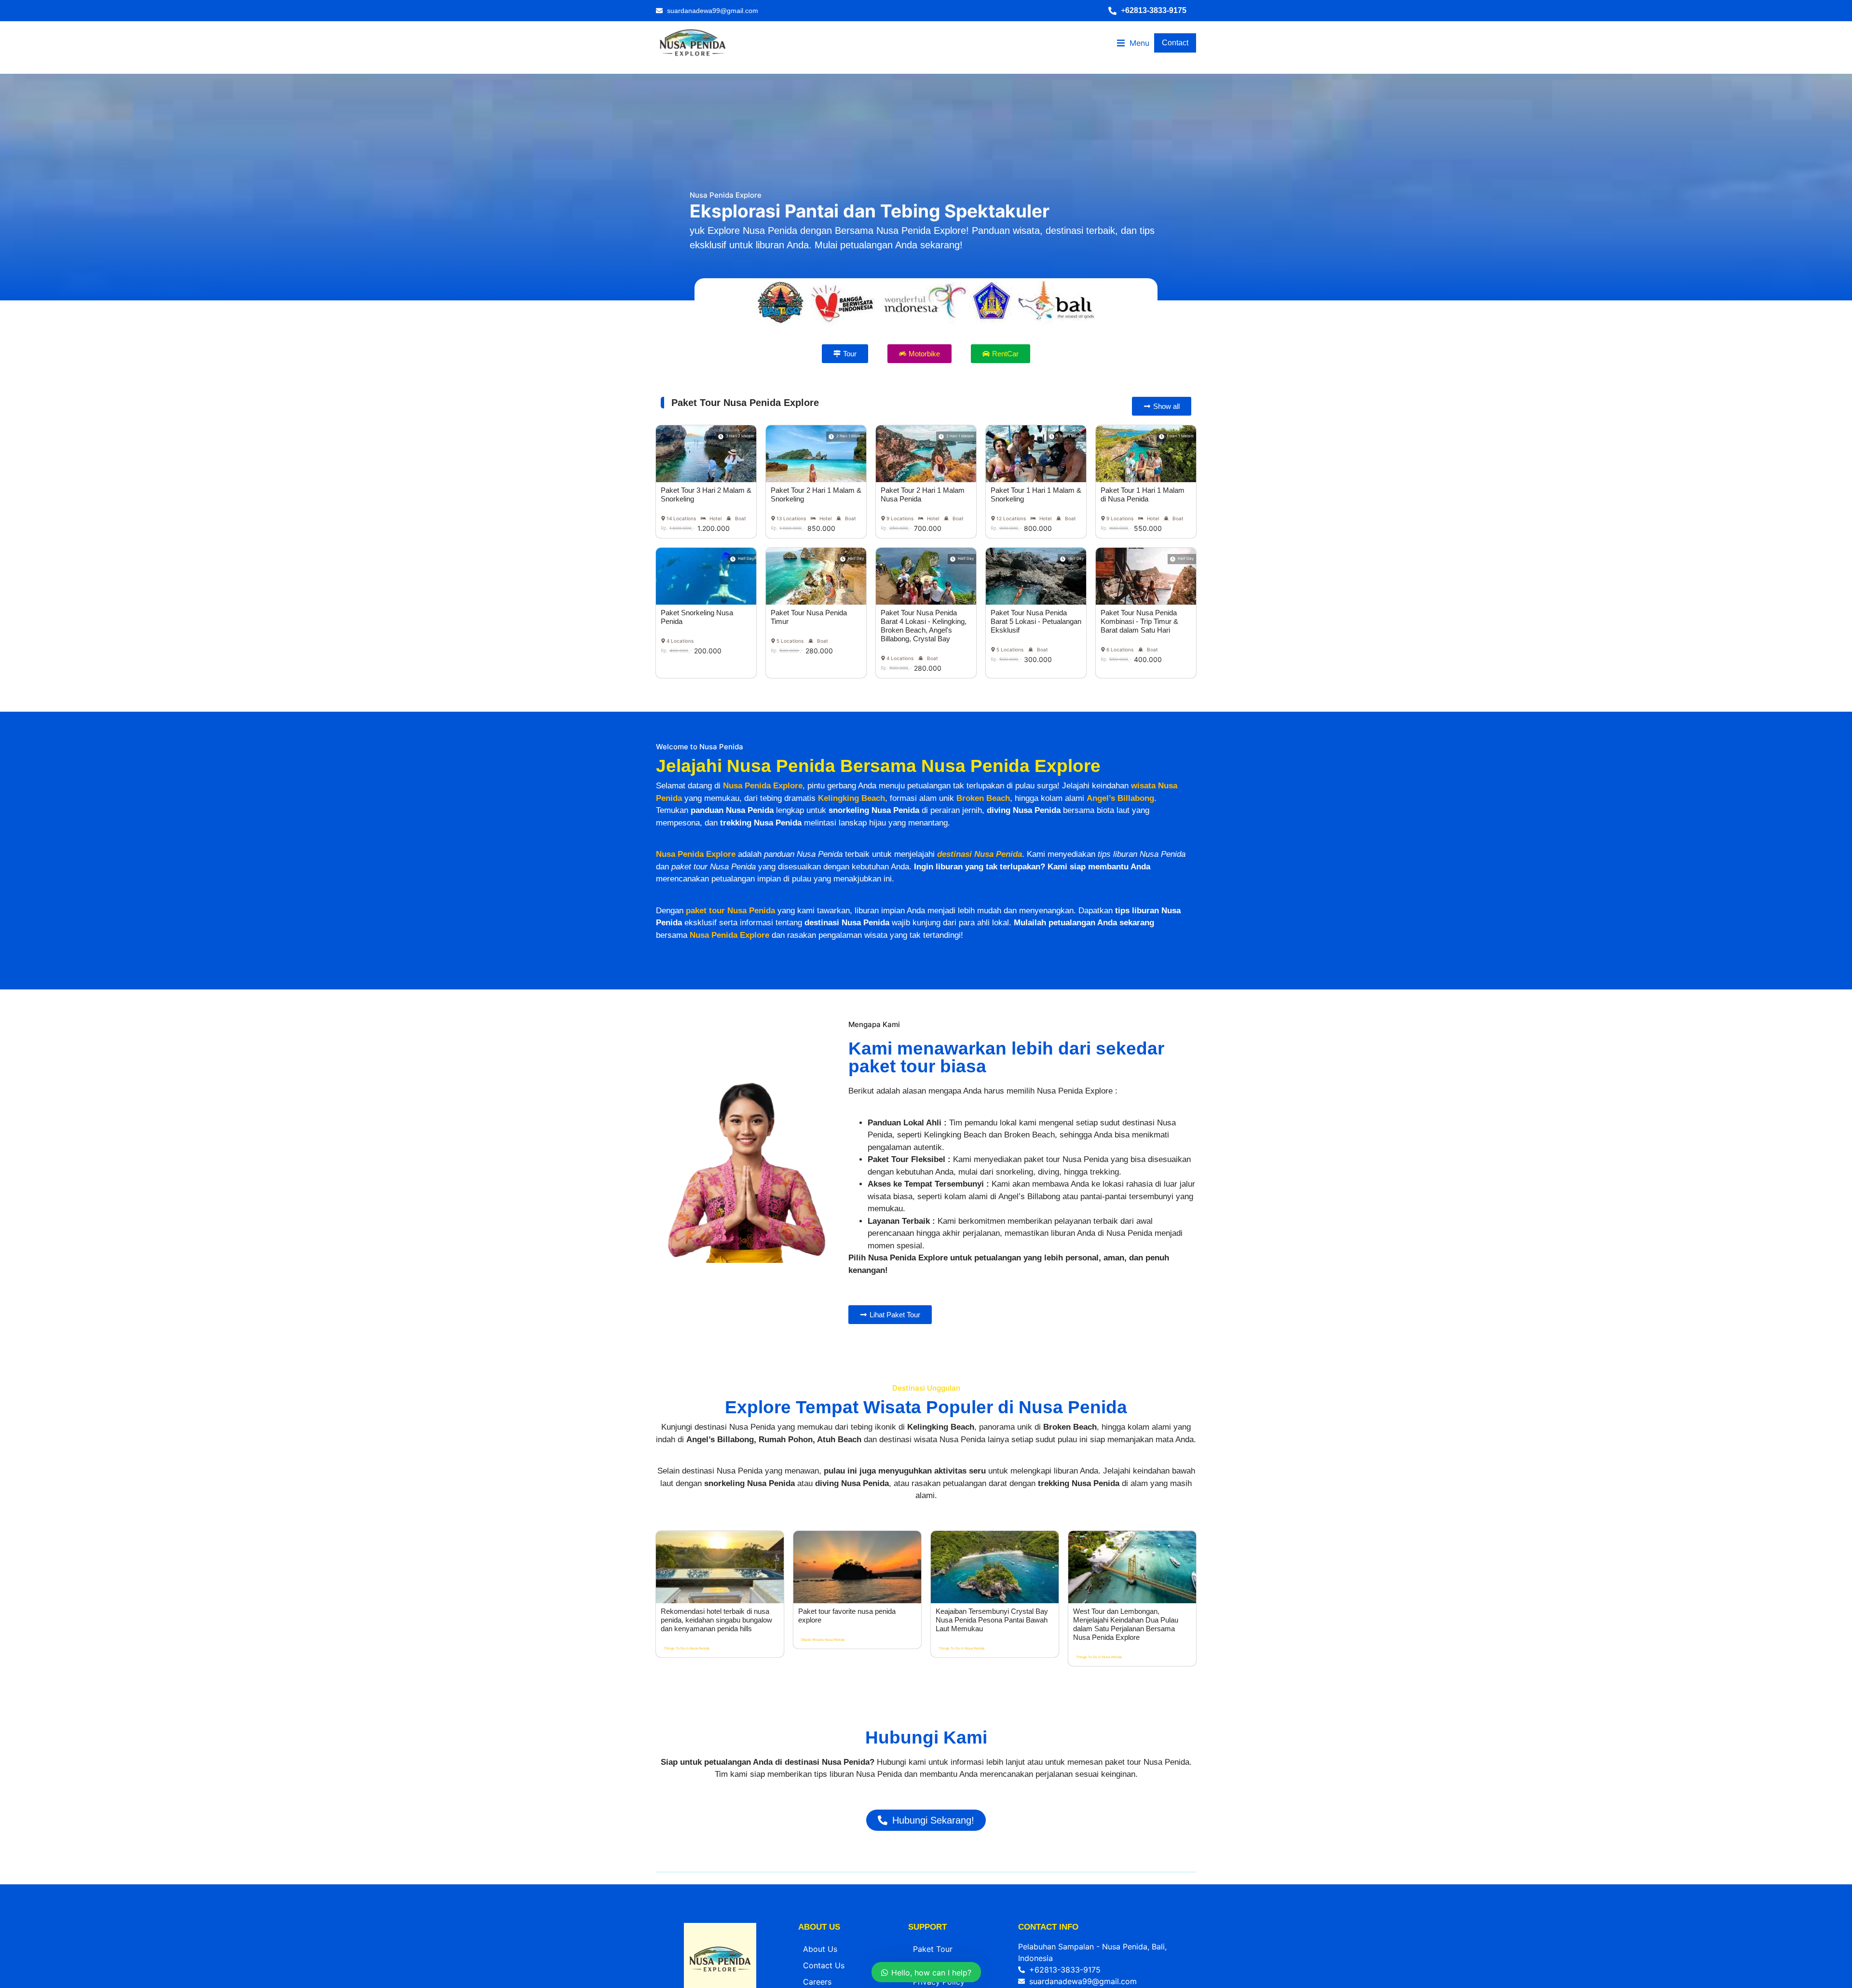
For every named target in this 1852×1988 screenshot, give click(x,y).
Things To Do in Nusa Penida (687, 1648)
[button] (1152, 11)
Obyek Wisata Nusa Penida (823, 1640)
